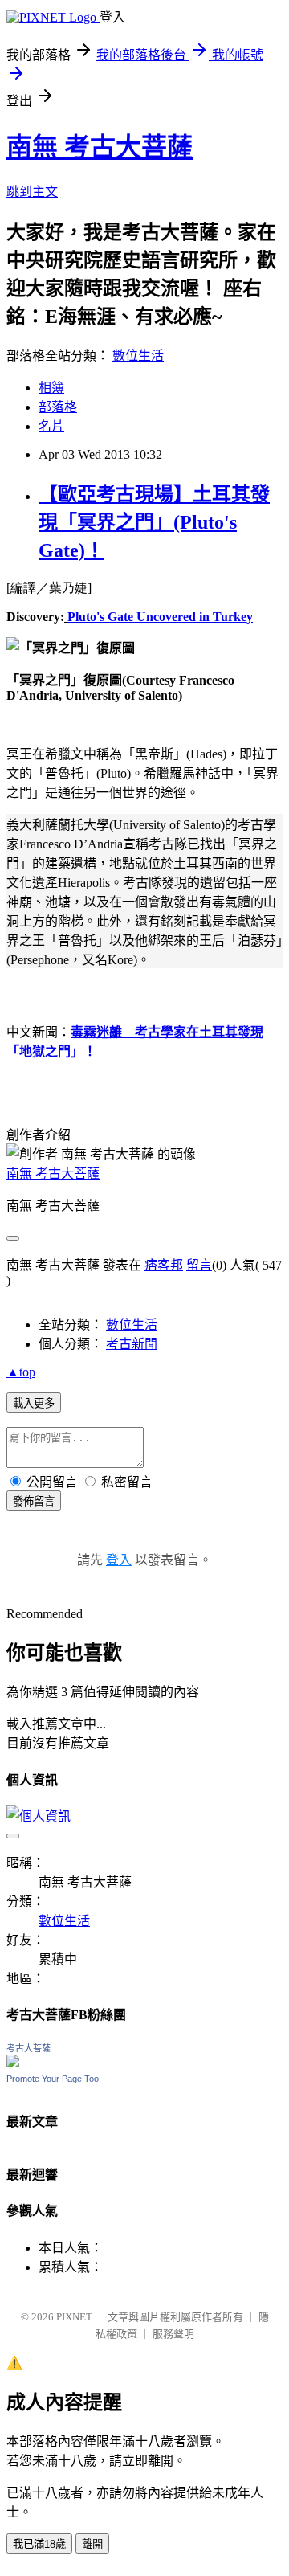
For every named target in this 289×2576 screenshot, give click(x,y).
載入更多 (34, 1403)
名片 (51, 426)
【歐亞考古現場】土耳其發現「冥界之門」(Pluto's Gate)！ (154, 522)
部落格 (58, 407)
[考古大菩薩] (13, 2063)
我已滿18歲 (39, 2544)
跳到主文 (32, 192)
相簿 (51, 388)
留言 (199, 1265)
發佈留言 (34, 1501)
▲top (21, 1372)
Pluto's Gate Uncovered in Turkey (160, 617)
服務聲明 (173, 2334)
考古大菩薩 (28, 2048)
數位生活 (138, 356)
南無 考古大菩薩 (100, 147)
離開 (92, 2544)
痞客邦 (164, 1265)
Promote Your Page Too (53, 2079)
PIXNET (74, 2317)
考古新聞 (132, 1344)
